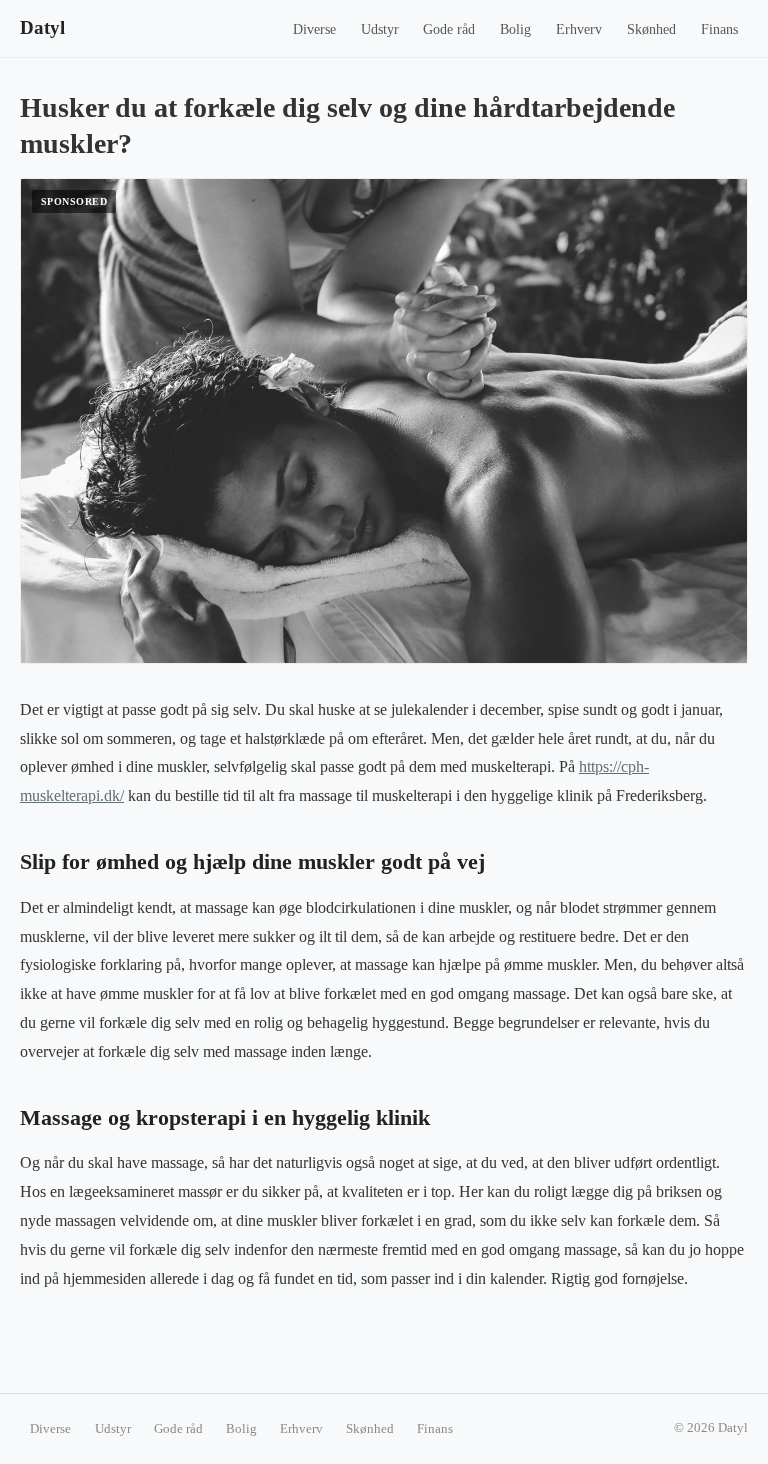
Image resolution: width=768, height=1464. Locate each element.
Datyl (42, 27)
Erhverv (579, 29)
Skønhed (651, 29)
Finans (719, 29)
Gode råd (449, 29)
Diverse (314, 29)
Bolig (515, 29)
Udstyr (380, 29)
